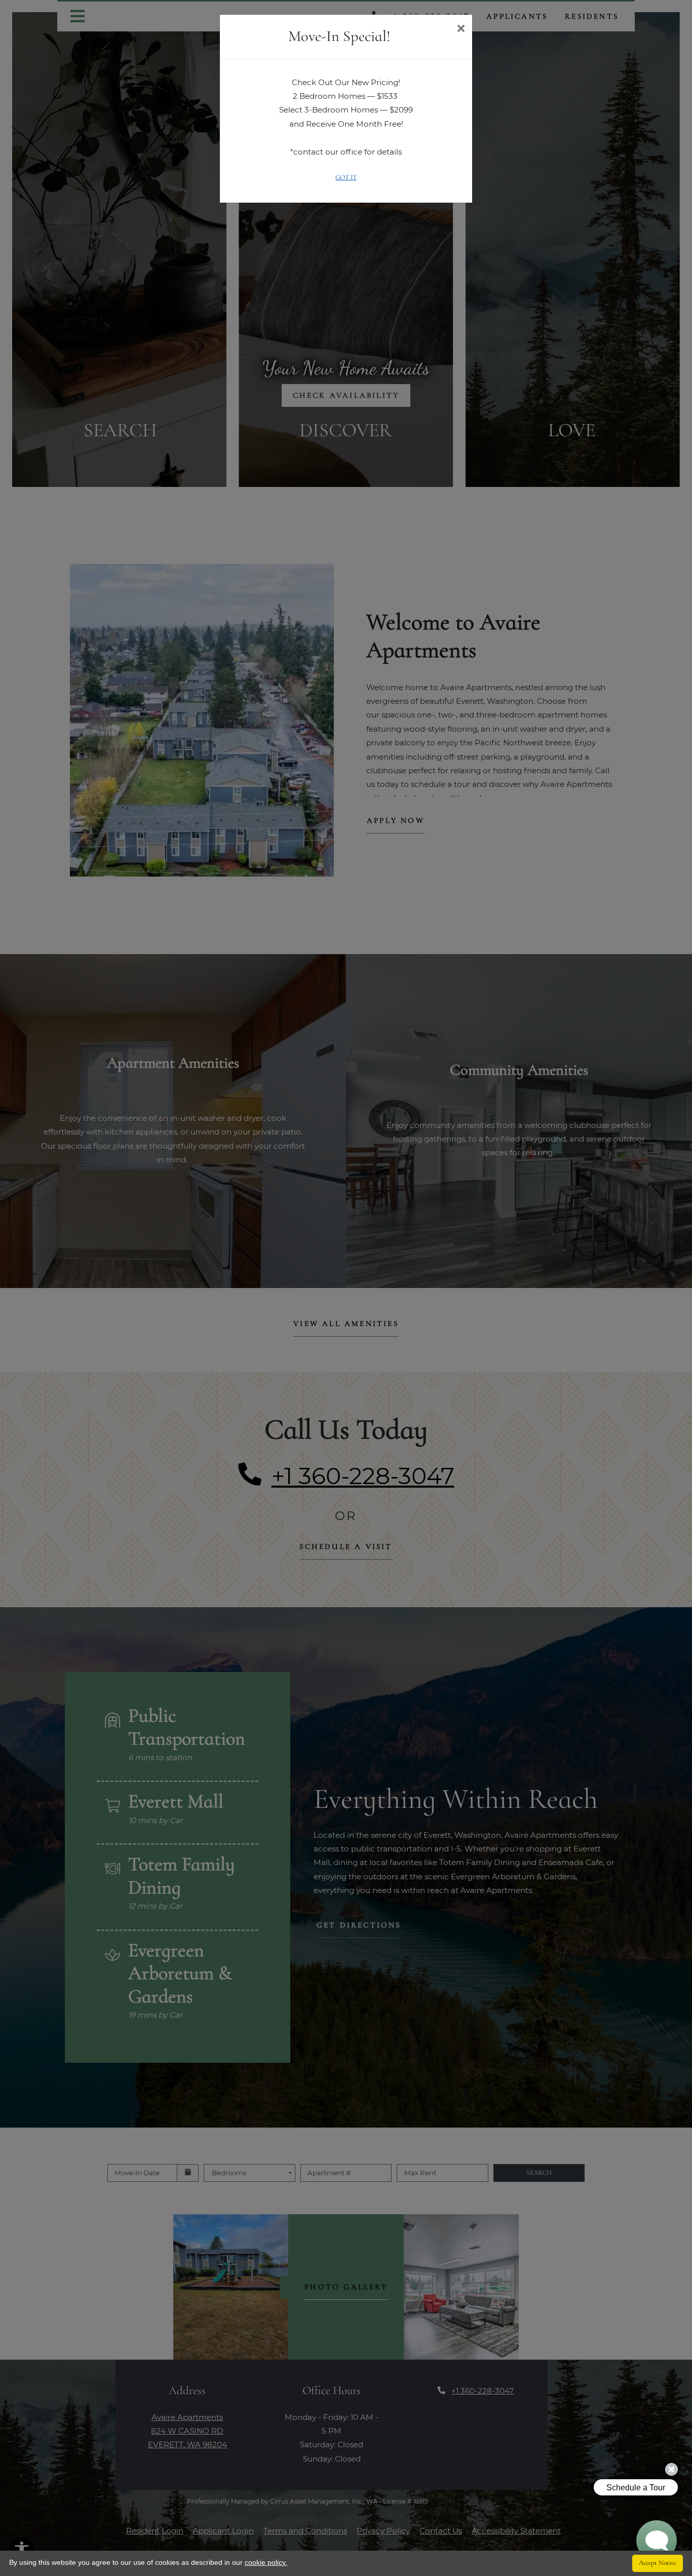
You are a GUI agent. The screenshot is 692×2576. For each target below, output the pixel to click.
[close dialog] (461, 29)
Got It (346, 177)
